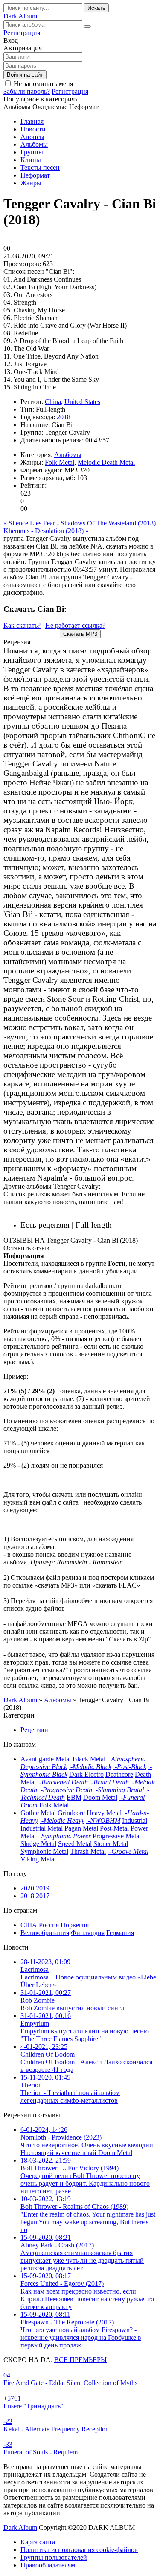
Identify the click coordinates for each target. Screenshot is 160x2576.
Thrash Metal (88, 1851)
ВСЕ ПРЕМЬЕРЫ (80, 2360)
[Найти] (87, 27)
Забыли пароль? (27, 91)
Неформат (35, 175)
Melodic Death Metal (106, 462)
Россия (49, 1925)
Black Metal (89, 1759)
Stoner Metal (111, 1844)
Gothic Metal (38, 1813)
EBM (74, 1797)
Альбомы (34, 144)
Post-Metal (114, 1828)
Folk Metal (60, 462)
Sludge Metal (38, 1844)
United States (82, 402)
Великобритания (45, 1933)
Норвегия (75, 1925)
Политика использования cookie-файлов (79, 2550)
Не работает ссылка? (75, 625)
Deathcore (119, 1774)
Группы (32, 152)
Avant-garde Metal (46, 1759)
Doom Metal (100, 1797)
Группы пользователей (54, 2557)
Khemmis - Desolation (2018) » (46, 531)
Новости (33, 129)
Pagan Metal (81, 1828)
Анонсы (32, 137)
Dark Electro (86, 1774)
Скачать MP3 (80, 634)
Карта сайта (38, 2542)
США (29, 1925)
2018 (64, 417)
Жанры (31, 183)
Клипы (31, 160)
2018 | (131, 1225)
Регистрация (22, 33)
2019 (43, 1888)
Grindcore (71, 1813)
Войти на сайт (25, 75)
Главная (32, 121)
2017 (43, 1896)
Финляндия (88, 1933)
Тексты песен (40, 168)
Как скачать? (22, 625)
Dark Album (20, 2527)
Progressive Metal (117, 1836)
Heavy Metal (104, 1813)
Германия (120, 1933)
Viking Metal (38, 1859)
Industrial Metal (42, 1828)
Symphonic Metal (44, 1851)
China (53, 402)
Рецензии (34, 1730)
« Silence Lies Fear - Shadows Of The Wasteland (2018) (80, 523)
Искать (96, 8)
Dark (20, 16)
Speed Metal (75, 1844)
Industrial (135, 1821)
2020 (27, 1888)
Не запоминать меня (43, 84)
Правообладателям (48, 2565)
